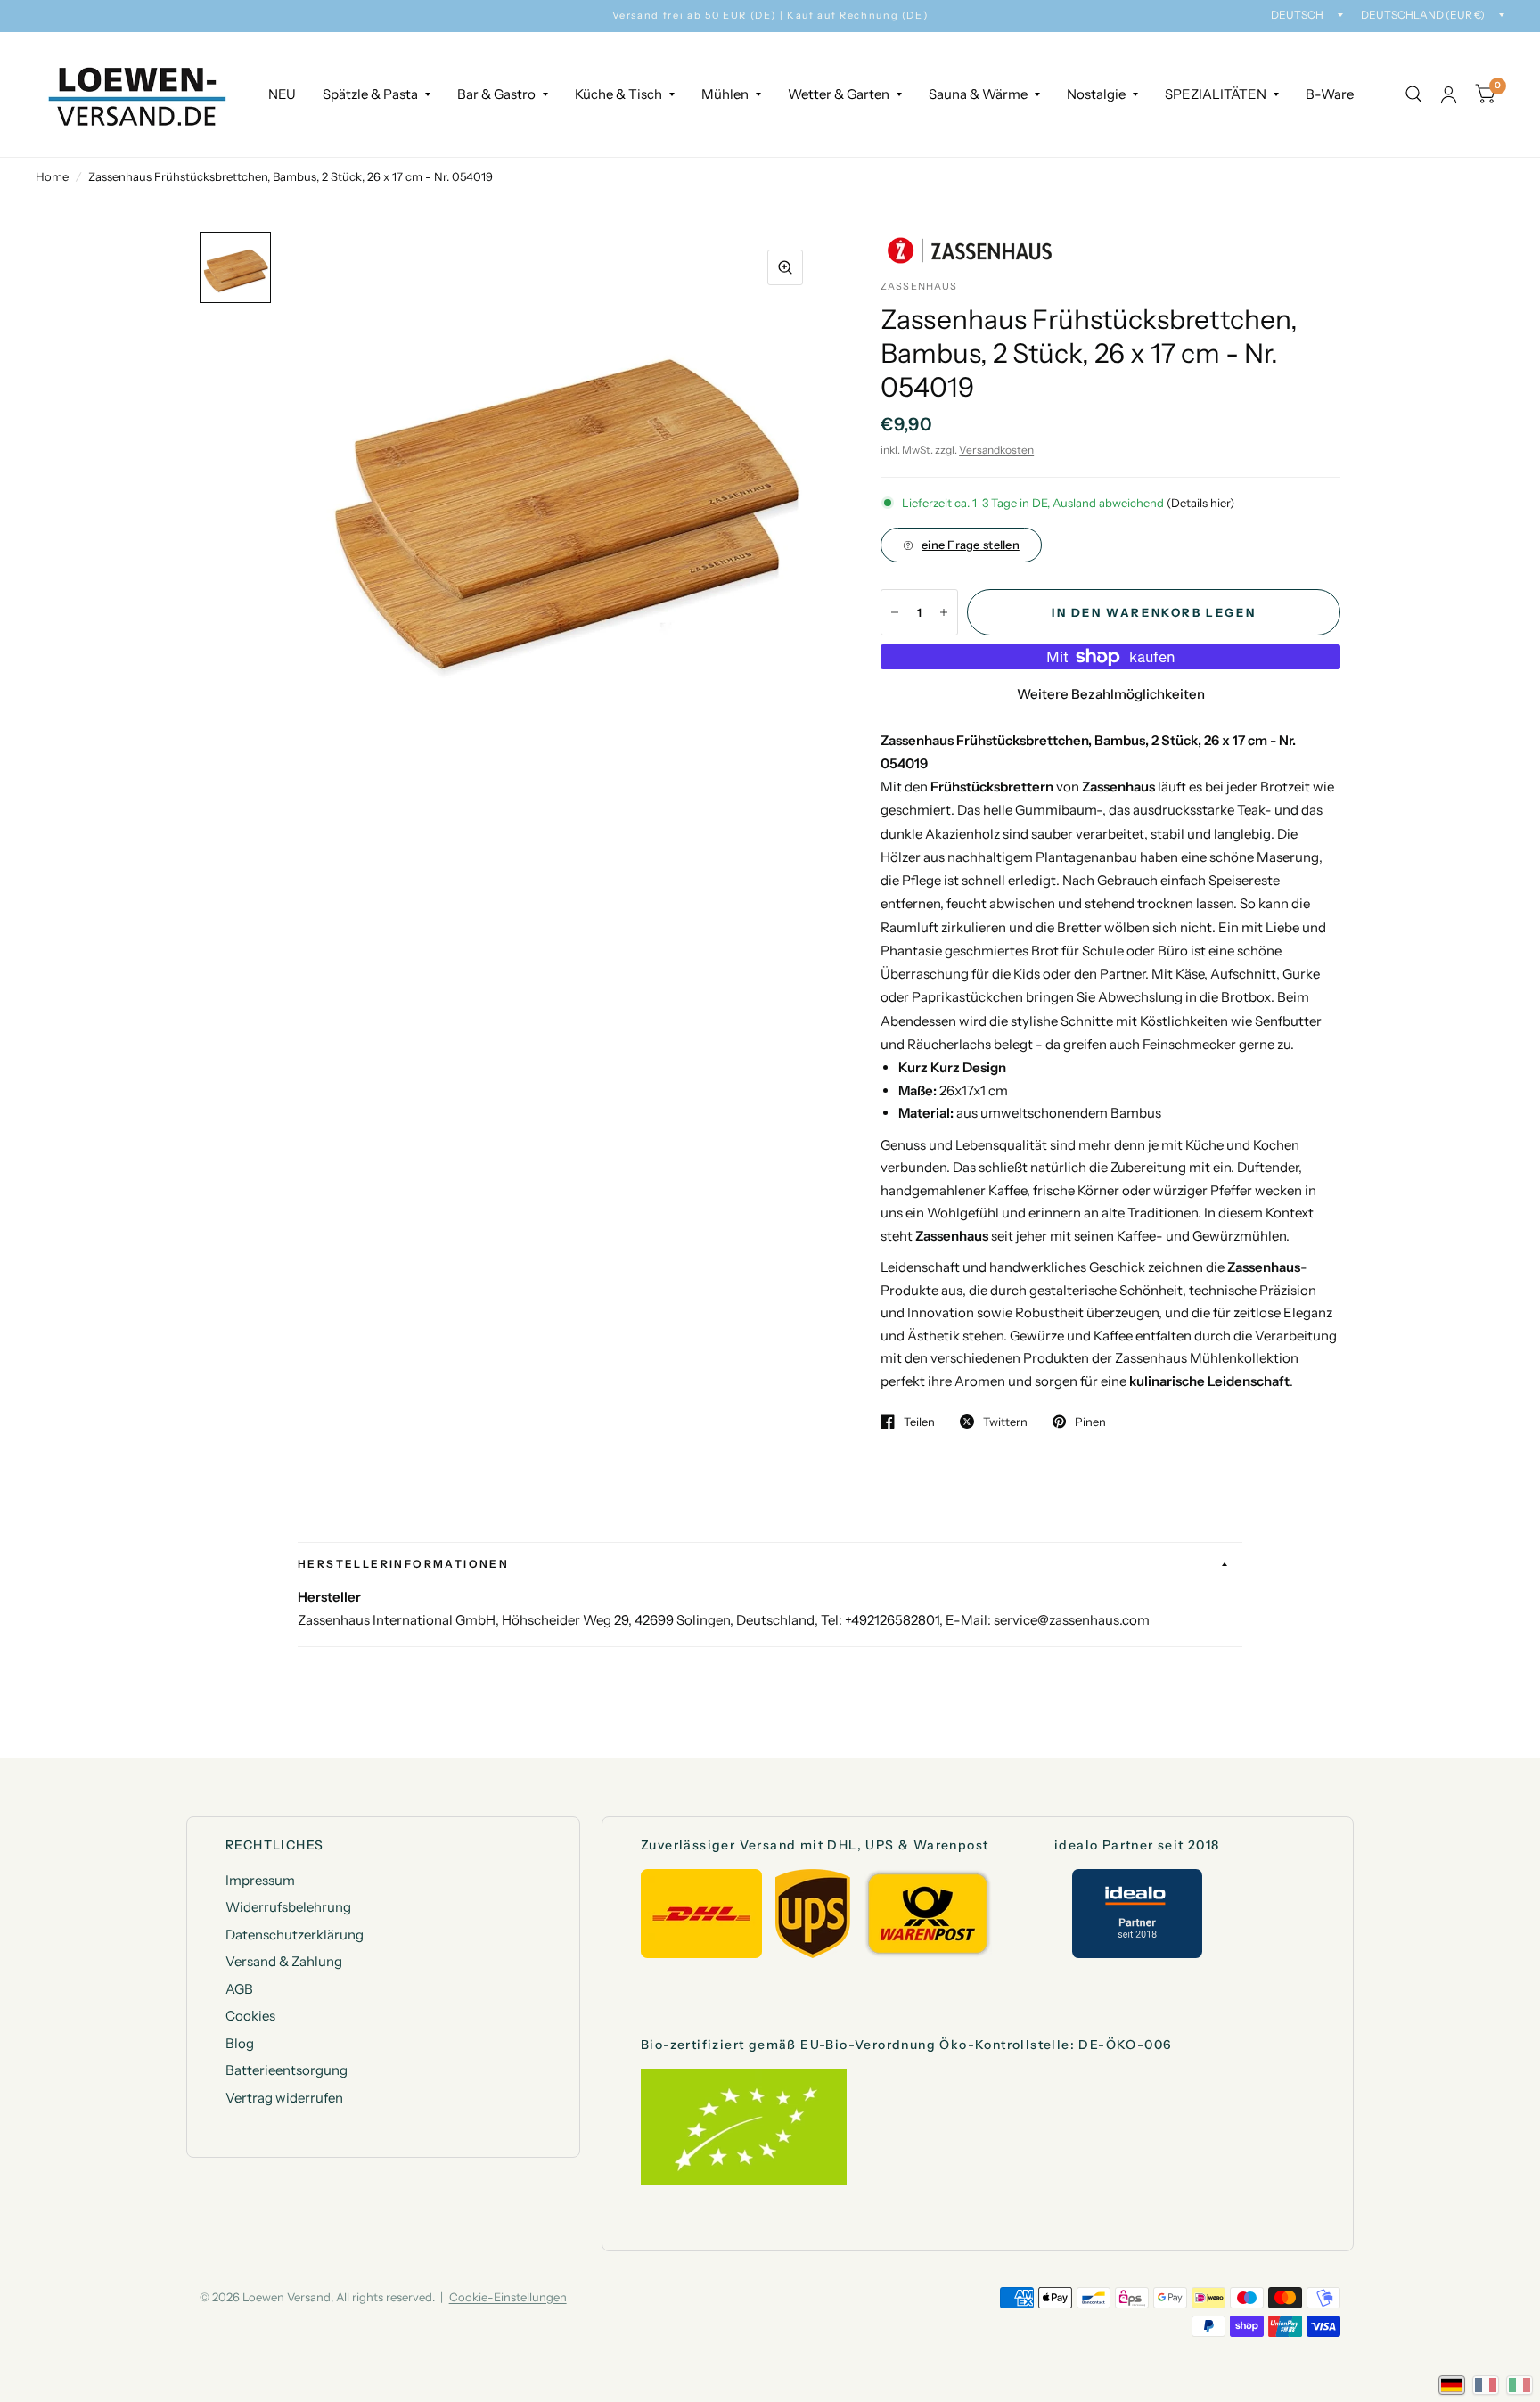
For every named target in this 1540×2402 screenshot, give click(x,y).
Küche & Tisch (618, 94)
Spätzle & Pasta (370, 94)
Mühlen (725, 94)
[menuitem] (282, 94)
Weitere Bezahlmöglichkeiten (1111, 694)
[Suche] (1414, 94)
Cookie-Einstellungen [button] (508, 2297)
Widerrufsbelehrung (288, 1907)
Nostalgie (1096, 94)
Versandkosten (996, 450)
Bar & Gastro (496, 94)
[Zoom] (785, 267)
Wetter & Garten (839, 94)
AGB (239, 1989)
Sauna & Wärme (978, 94)
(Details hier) (1200, 503)
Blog (240, 2043)
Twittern (1005, 1422)
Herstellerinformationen (403, 1564)
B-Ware (1330, 94)
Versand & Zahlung (284, 1961)
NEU (282, 94)
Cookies (250, 2016)
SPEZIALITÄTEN (1216, 94)
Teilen (919, 1422)
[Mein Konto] (1449, 94)
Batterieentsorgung (287, 2070)
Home (52, 176)
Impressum (260, 1880)
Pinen (1090, 1422)
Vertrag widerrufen (284, 2098)
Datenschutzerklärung (295, 1935)
